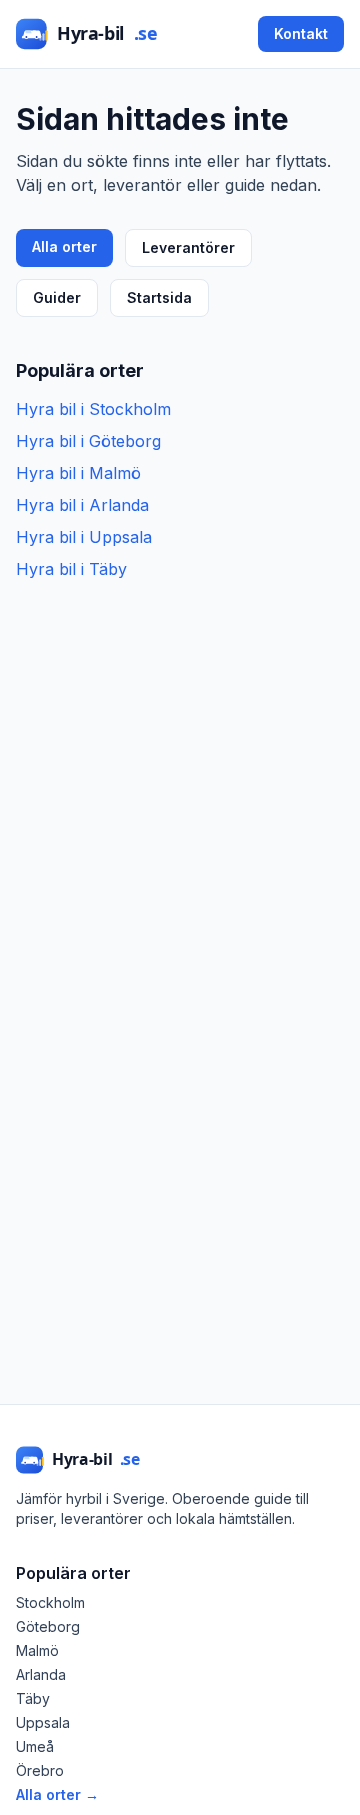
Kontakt (301, 33)
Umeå (35, 1746)
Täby (33, 1698)
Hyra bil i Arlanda (82, 505)
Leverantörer (188, 247)
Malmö (37, 1650)
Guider (57, 297)
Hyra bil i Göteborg (88, 441)
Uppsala (43, 1722)
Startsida (159, 297)
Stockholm (50, 1602)
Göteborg (48, 1626)
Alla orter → (57, 1794)
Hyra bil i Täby (71, 569)
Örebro (40, 1770)
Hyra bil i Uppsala (84, 537)
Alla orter (64, 246)
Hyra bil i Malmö (78, 473)
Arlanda (41, 1674)
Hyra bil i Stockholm (93, 409)
